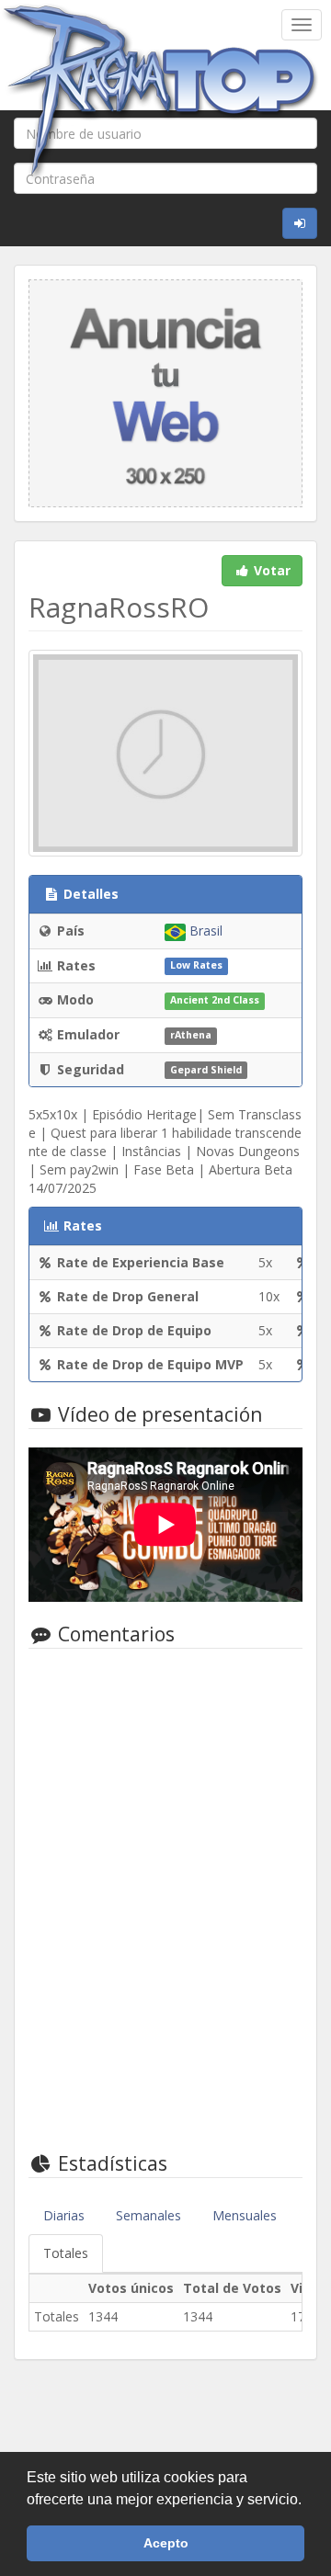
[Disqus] (165, 1897)
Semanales (148, 2215)
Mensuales (245, 2215)
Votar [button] (270, 570)
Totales (66, 2253)
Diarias (64, 2215)
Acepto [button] (166, 2543)
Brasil (204, 931)
